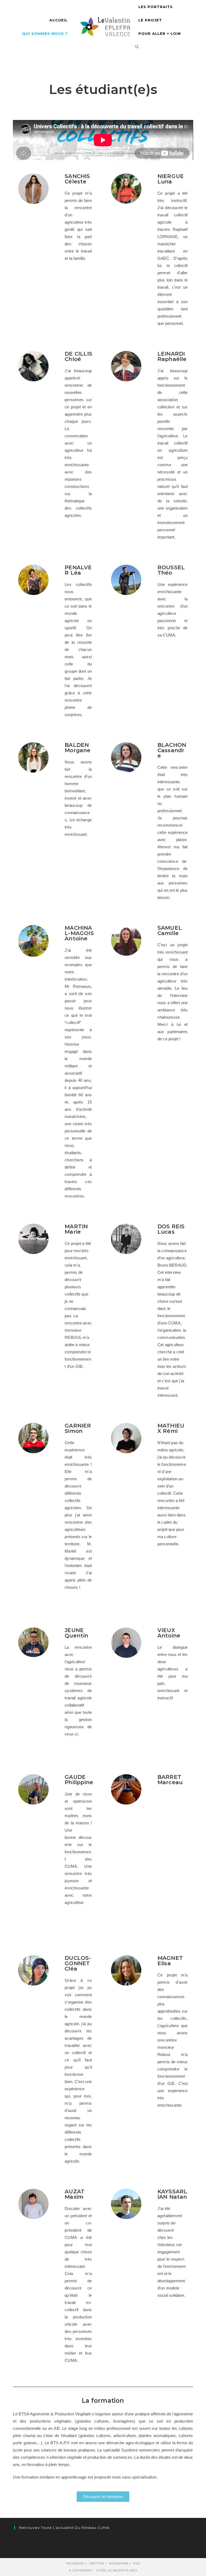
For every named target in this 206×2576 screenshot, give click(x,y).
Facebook (75, 2563)
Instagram (119, 2563)
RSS (137, 2563)
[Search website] (137, 47)
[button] (103, 2497)
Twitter (97, 2563)
